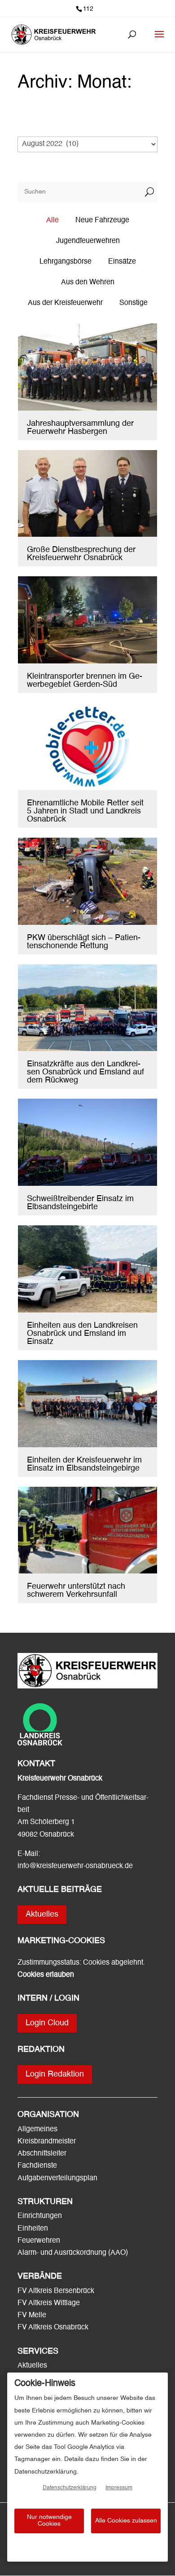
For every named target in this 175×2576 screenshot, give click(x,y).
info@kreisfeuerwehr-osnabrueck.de (75, 1866)
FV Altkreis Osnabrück (53, 2328)
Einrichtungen (40, 2216)
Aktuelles (42, 1914)
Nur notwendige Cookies (49, 2521)
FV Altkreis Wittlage (49, 2303)
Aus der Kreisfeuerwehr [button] (65, 303)
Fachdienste (37, 2166)
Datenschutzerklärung (70, 2488)
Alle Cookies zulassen (126, 2521)
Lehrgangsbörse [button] (66, 262)
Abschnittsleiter (42, 2154)
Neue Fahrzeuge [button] (102, 221)
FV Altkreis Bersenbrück (56, 2291)
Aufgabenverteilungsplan (57, 2178)
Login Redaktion (55, 2074)
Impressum (119, 2488)
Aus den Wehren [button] (88, 283)
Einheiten (33, 2229)
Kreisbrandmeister (47, 2142)
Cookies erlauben (46, 1975)
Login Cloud (47, 2023)
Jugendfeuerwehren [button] (88, 241)
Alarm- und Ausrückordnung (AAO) (73, 2253)
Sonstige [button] (133, 303)
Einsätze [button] (122, 262)
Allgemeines (37, 2130)
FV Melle (32, 2315)
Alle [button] (52, 221)
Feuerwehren (39, 2241)
